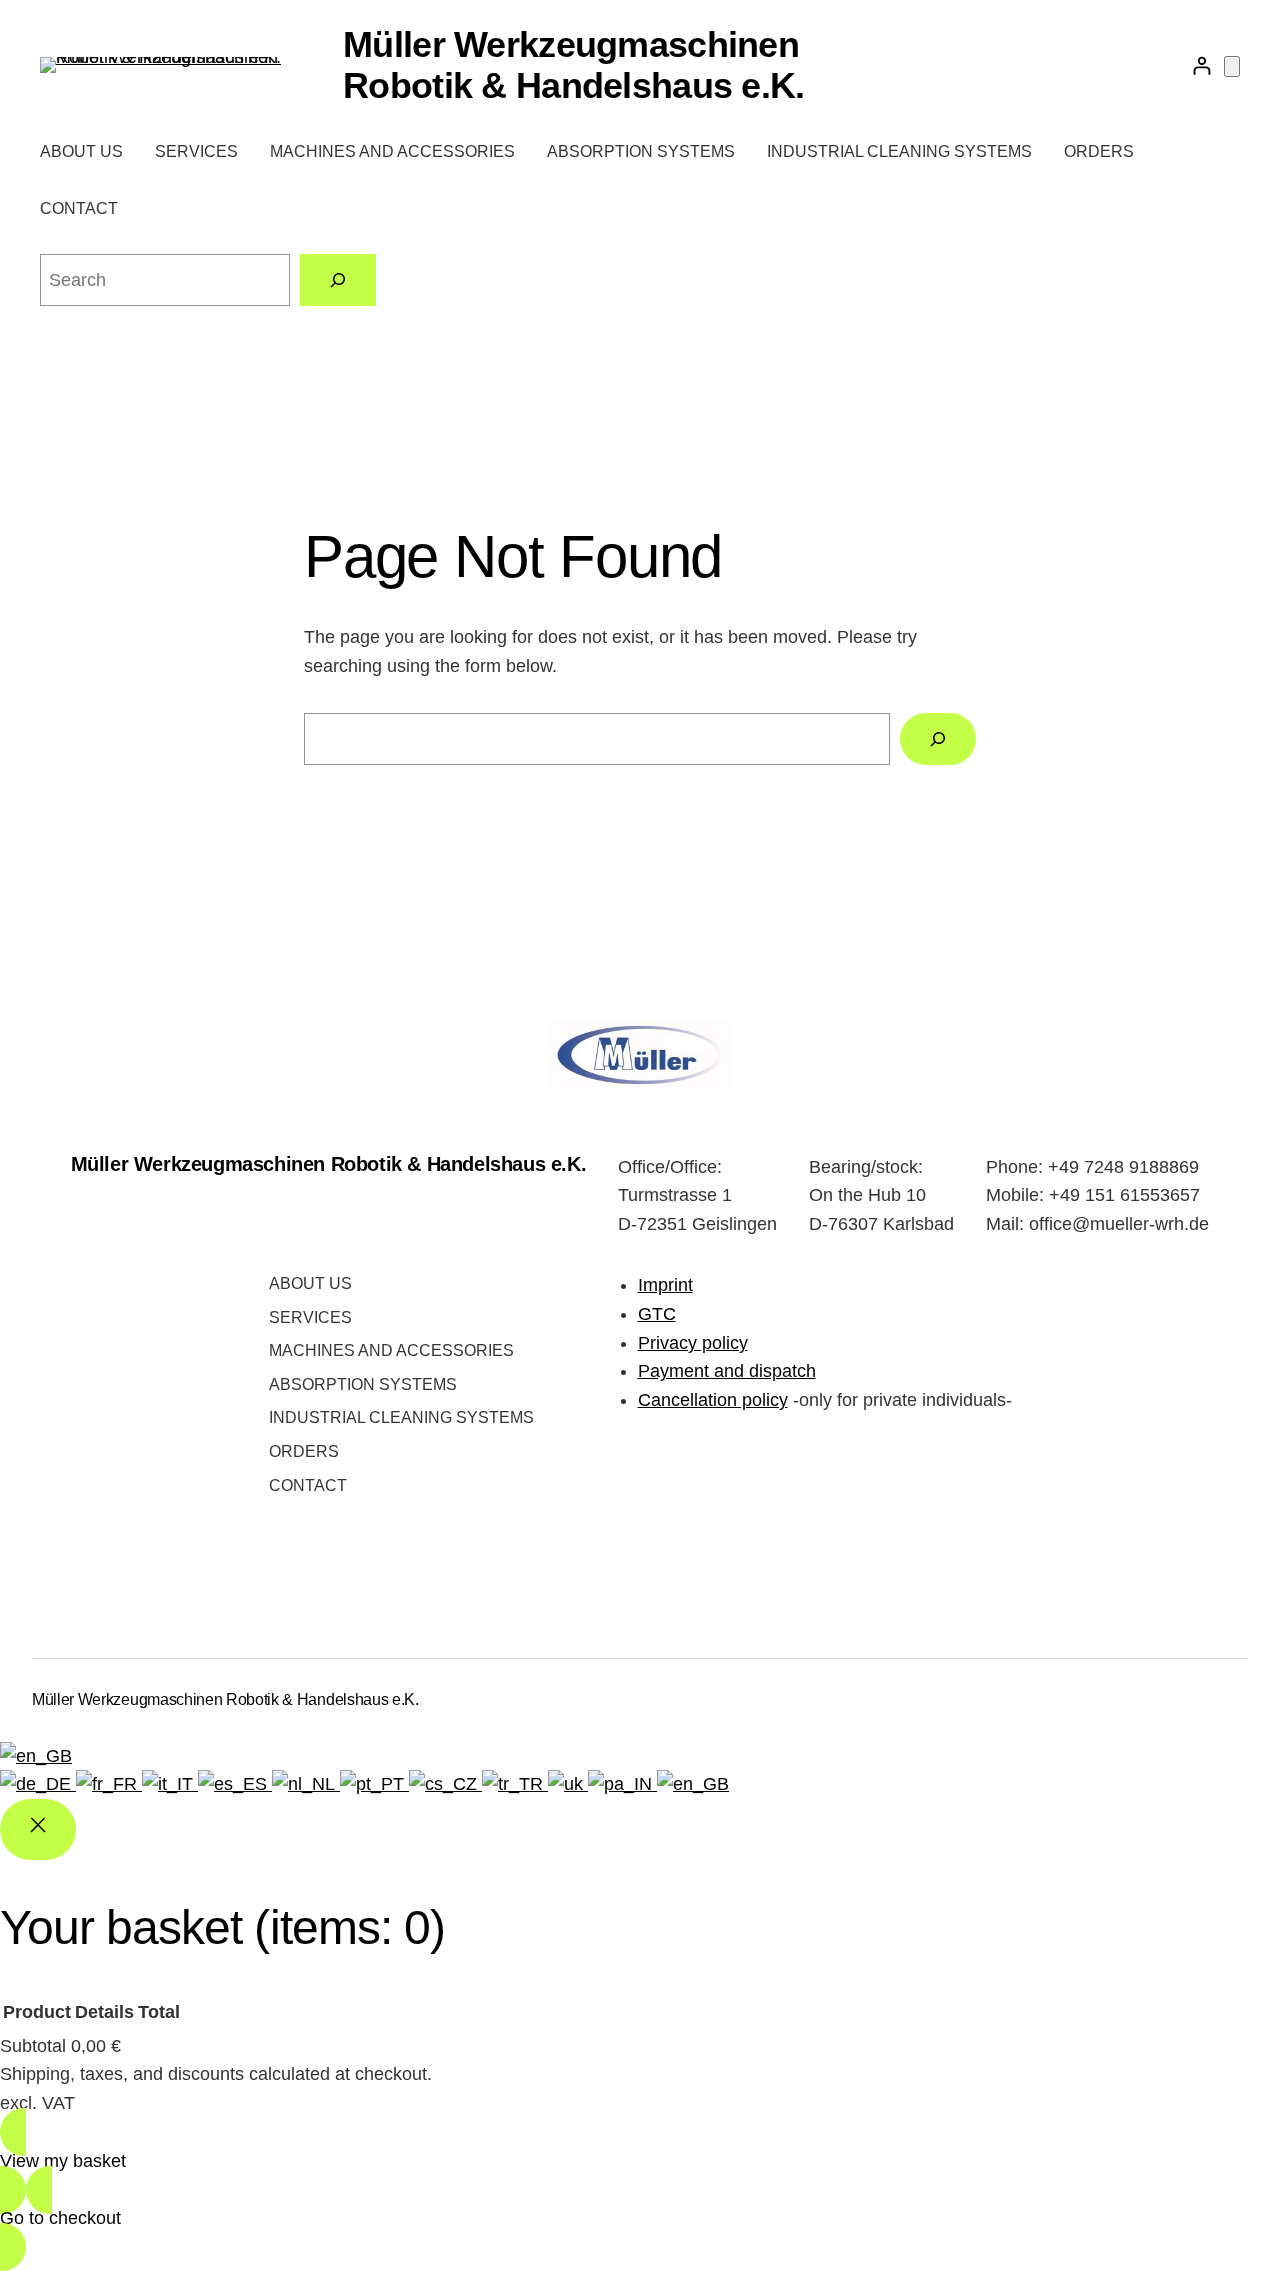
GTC (657, 1314)
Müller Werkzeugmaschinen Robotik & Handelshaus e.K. (573, 65)
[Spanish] (235, 1784)
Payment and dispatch (727, 1371)
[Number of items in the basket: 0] (1232, 66)
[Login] (1201, 65)
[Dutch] (306, 1784)
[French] (109, 1784)
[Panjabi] (622, 1784)
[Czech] (445, 1784)
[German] (38, 1784)
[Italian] (170, 1784)
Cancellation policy (713, 1400)
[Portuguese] (374, 1784)
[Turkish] (515, 1784)
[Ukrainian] (568, 1784)
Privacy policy (693, 1343)
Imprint (665, 1285)
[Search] (338, 280)
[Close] (38, 1829)
